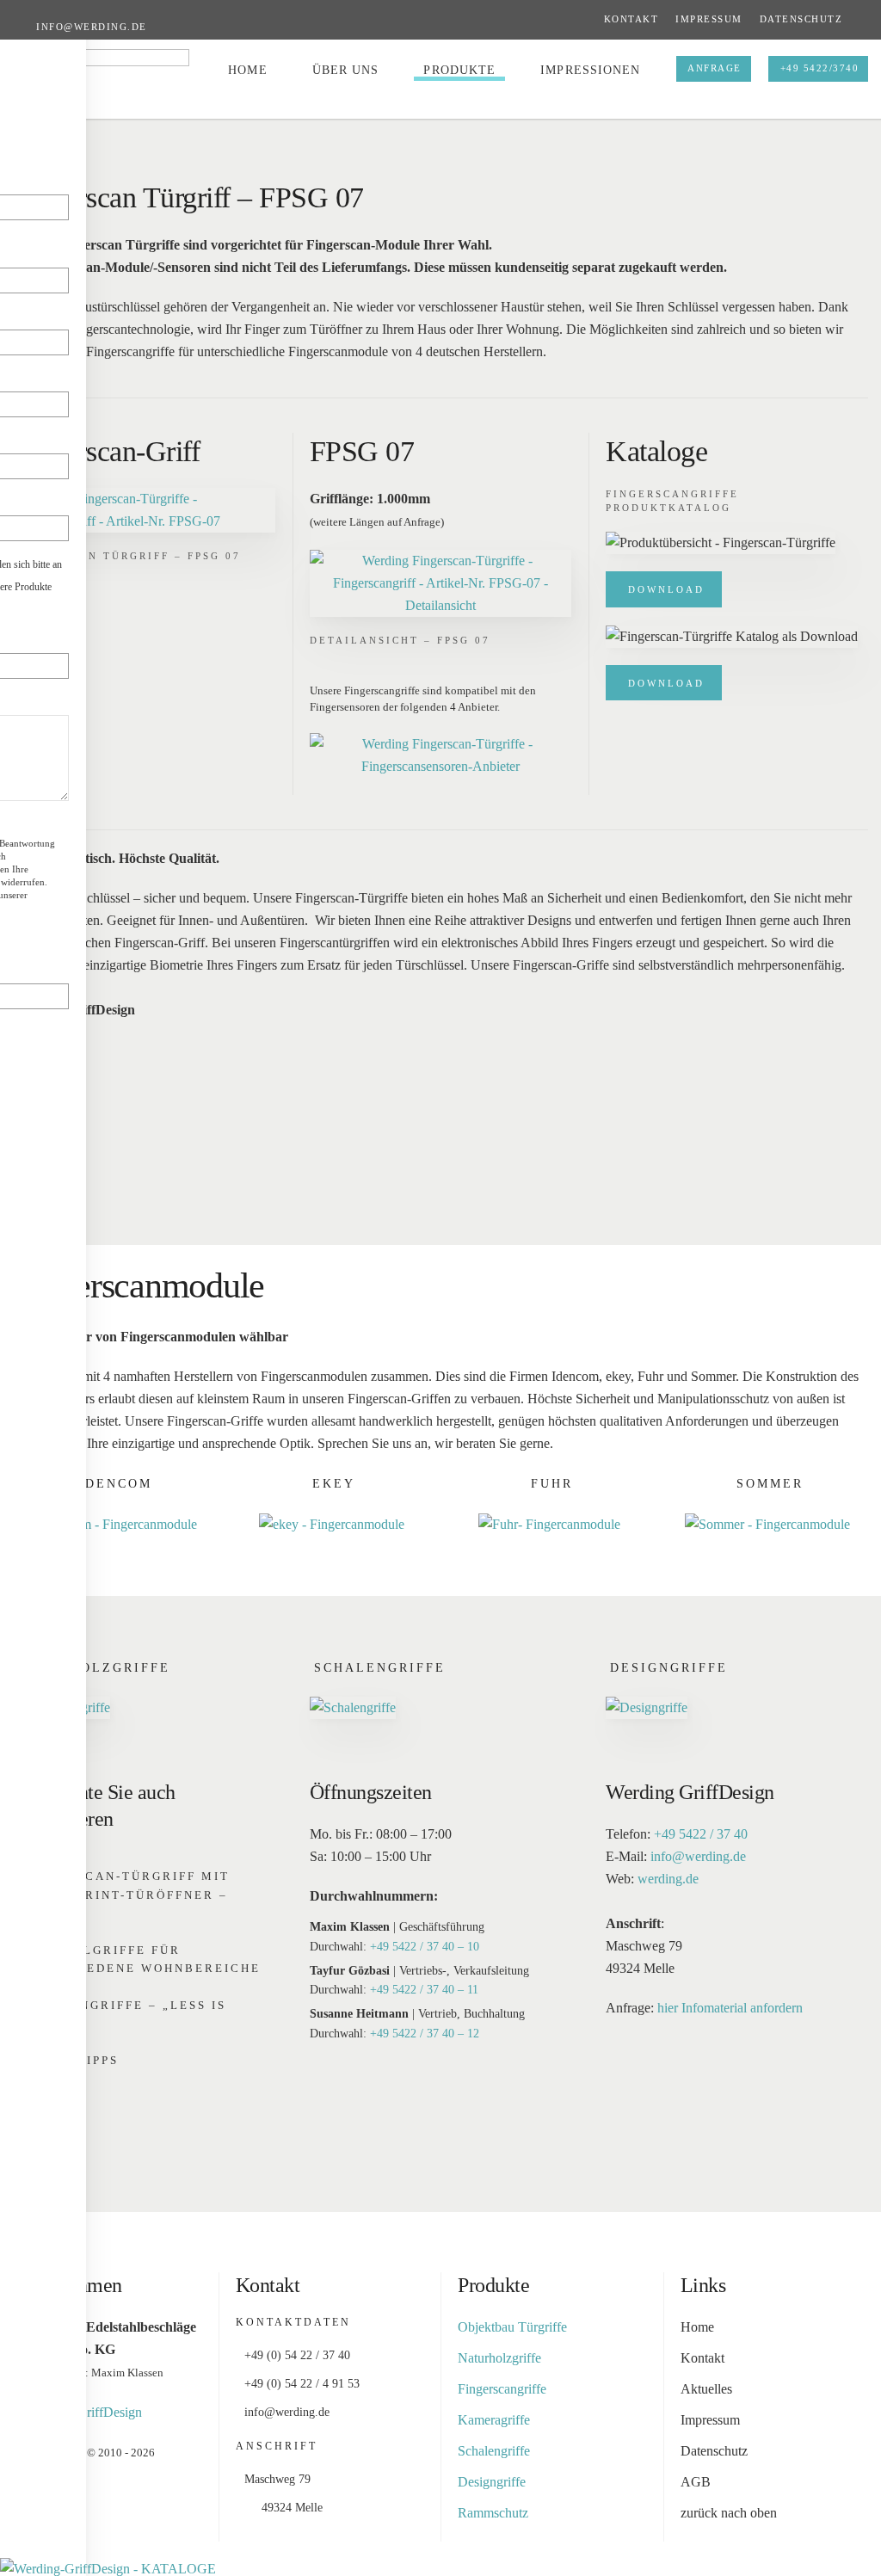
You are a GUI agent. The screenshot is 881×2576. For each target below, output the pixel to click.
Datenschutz (801, 19)
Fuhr (552, 1484)
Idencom (115, 1484)
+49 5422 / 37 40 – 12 (425, 2034)
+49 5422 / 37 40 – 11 (424, 1990)
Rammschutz (493, 2513)
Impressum (709, 19)
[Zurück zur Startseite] (101, 71)
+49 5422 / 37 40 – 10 (425, 1947)
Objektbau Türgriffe (512, 2327)
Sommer (770, 1484)
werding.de (668, 1879)
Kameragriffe (494, 2420)
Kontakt (631, 19)
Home (247, 70)
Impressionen (590, 70)
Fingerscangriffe (502, 2389)
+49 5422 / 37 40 (701, 1834)
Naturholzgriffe (94, 1668)
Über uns (346, 70)
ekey (334, 1484)
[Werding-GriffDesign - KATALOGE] (108, 2568)
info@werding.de (92, 27)
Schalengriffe (380, 1668)
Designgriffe (669, 1668)
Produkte (459, 70)
